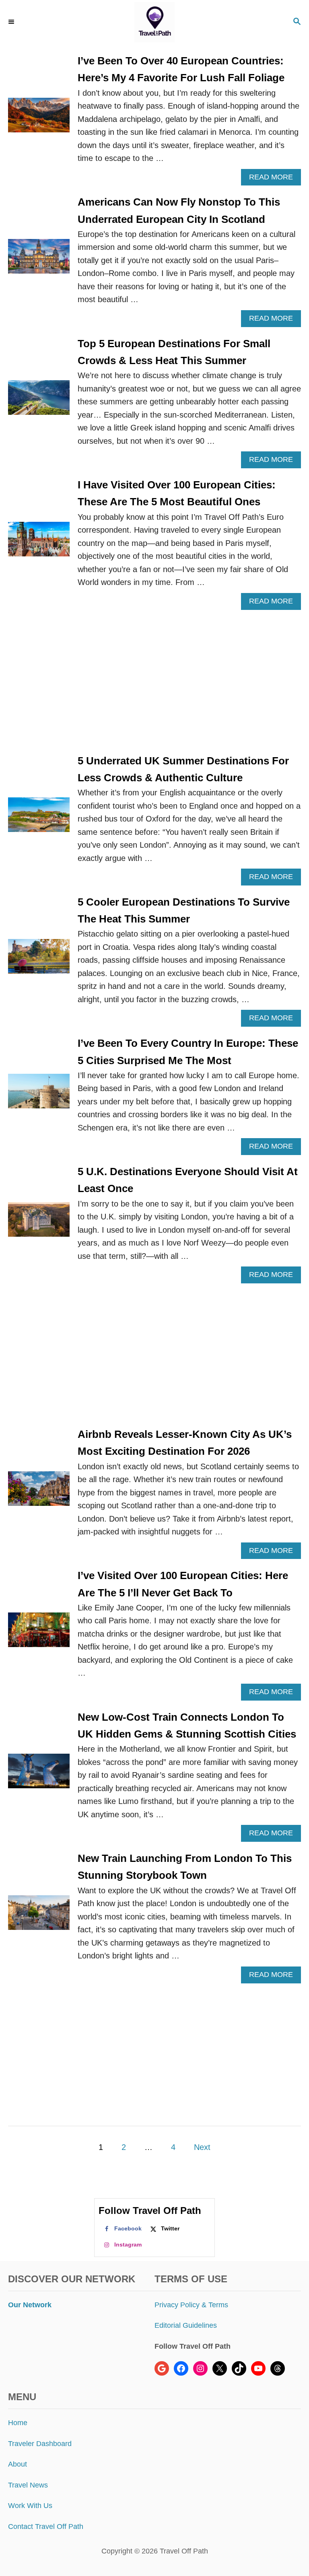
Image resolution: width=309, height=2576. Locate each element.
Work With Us (30, 2506)
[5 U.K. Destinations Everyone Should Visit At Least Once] (39, 1223)
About (18, 2464)
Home (18, 2423)
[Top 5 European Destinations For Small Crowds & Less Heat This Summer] (39, 402)
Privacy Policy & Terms (191, 2305)
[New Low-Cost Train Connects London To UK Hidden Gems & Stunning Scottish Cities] (39, 1775)
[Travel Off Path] (154, 22)
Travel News (28, 2485)
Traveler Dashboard (40, 2444)
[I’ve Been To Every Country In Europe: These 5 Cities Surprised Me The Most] (39, 1095)
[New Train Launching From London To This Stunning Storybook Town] (39, 1917)
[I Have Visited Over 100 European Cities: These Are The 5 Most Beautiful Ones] (39, 543)
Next (202, 2147)
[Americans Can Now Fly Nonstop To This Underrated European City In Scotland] (39, 260)
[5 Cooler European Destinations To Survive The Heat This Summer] (39, 960)
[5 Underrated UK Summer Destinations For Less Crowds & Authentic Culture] (39, 819)
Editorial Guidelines (186, 2325)
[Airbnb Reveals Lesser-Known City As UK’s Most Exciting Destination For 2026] (39, 1493)
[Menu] (12, 22)
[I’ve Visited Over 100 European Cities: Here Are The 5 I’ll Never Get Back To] (39, 1634)
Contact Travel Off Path (46, 2527)
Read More (274, 179)
